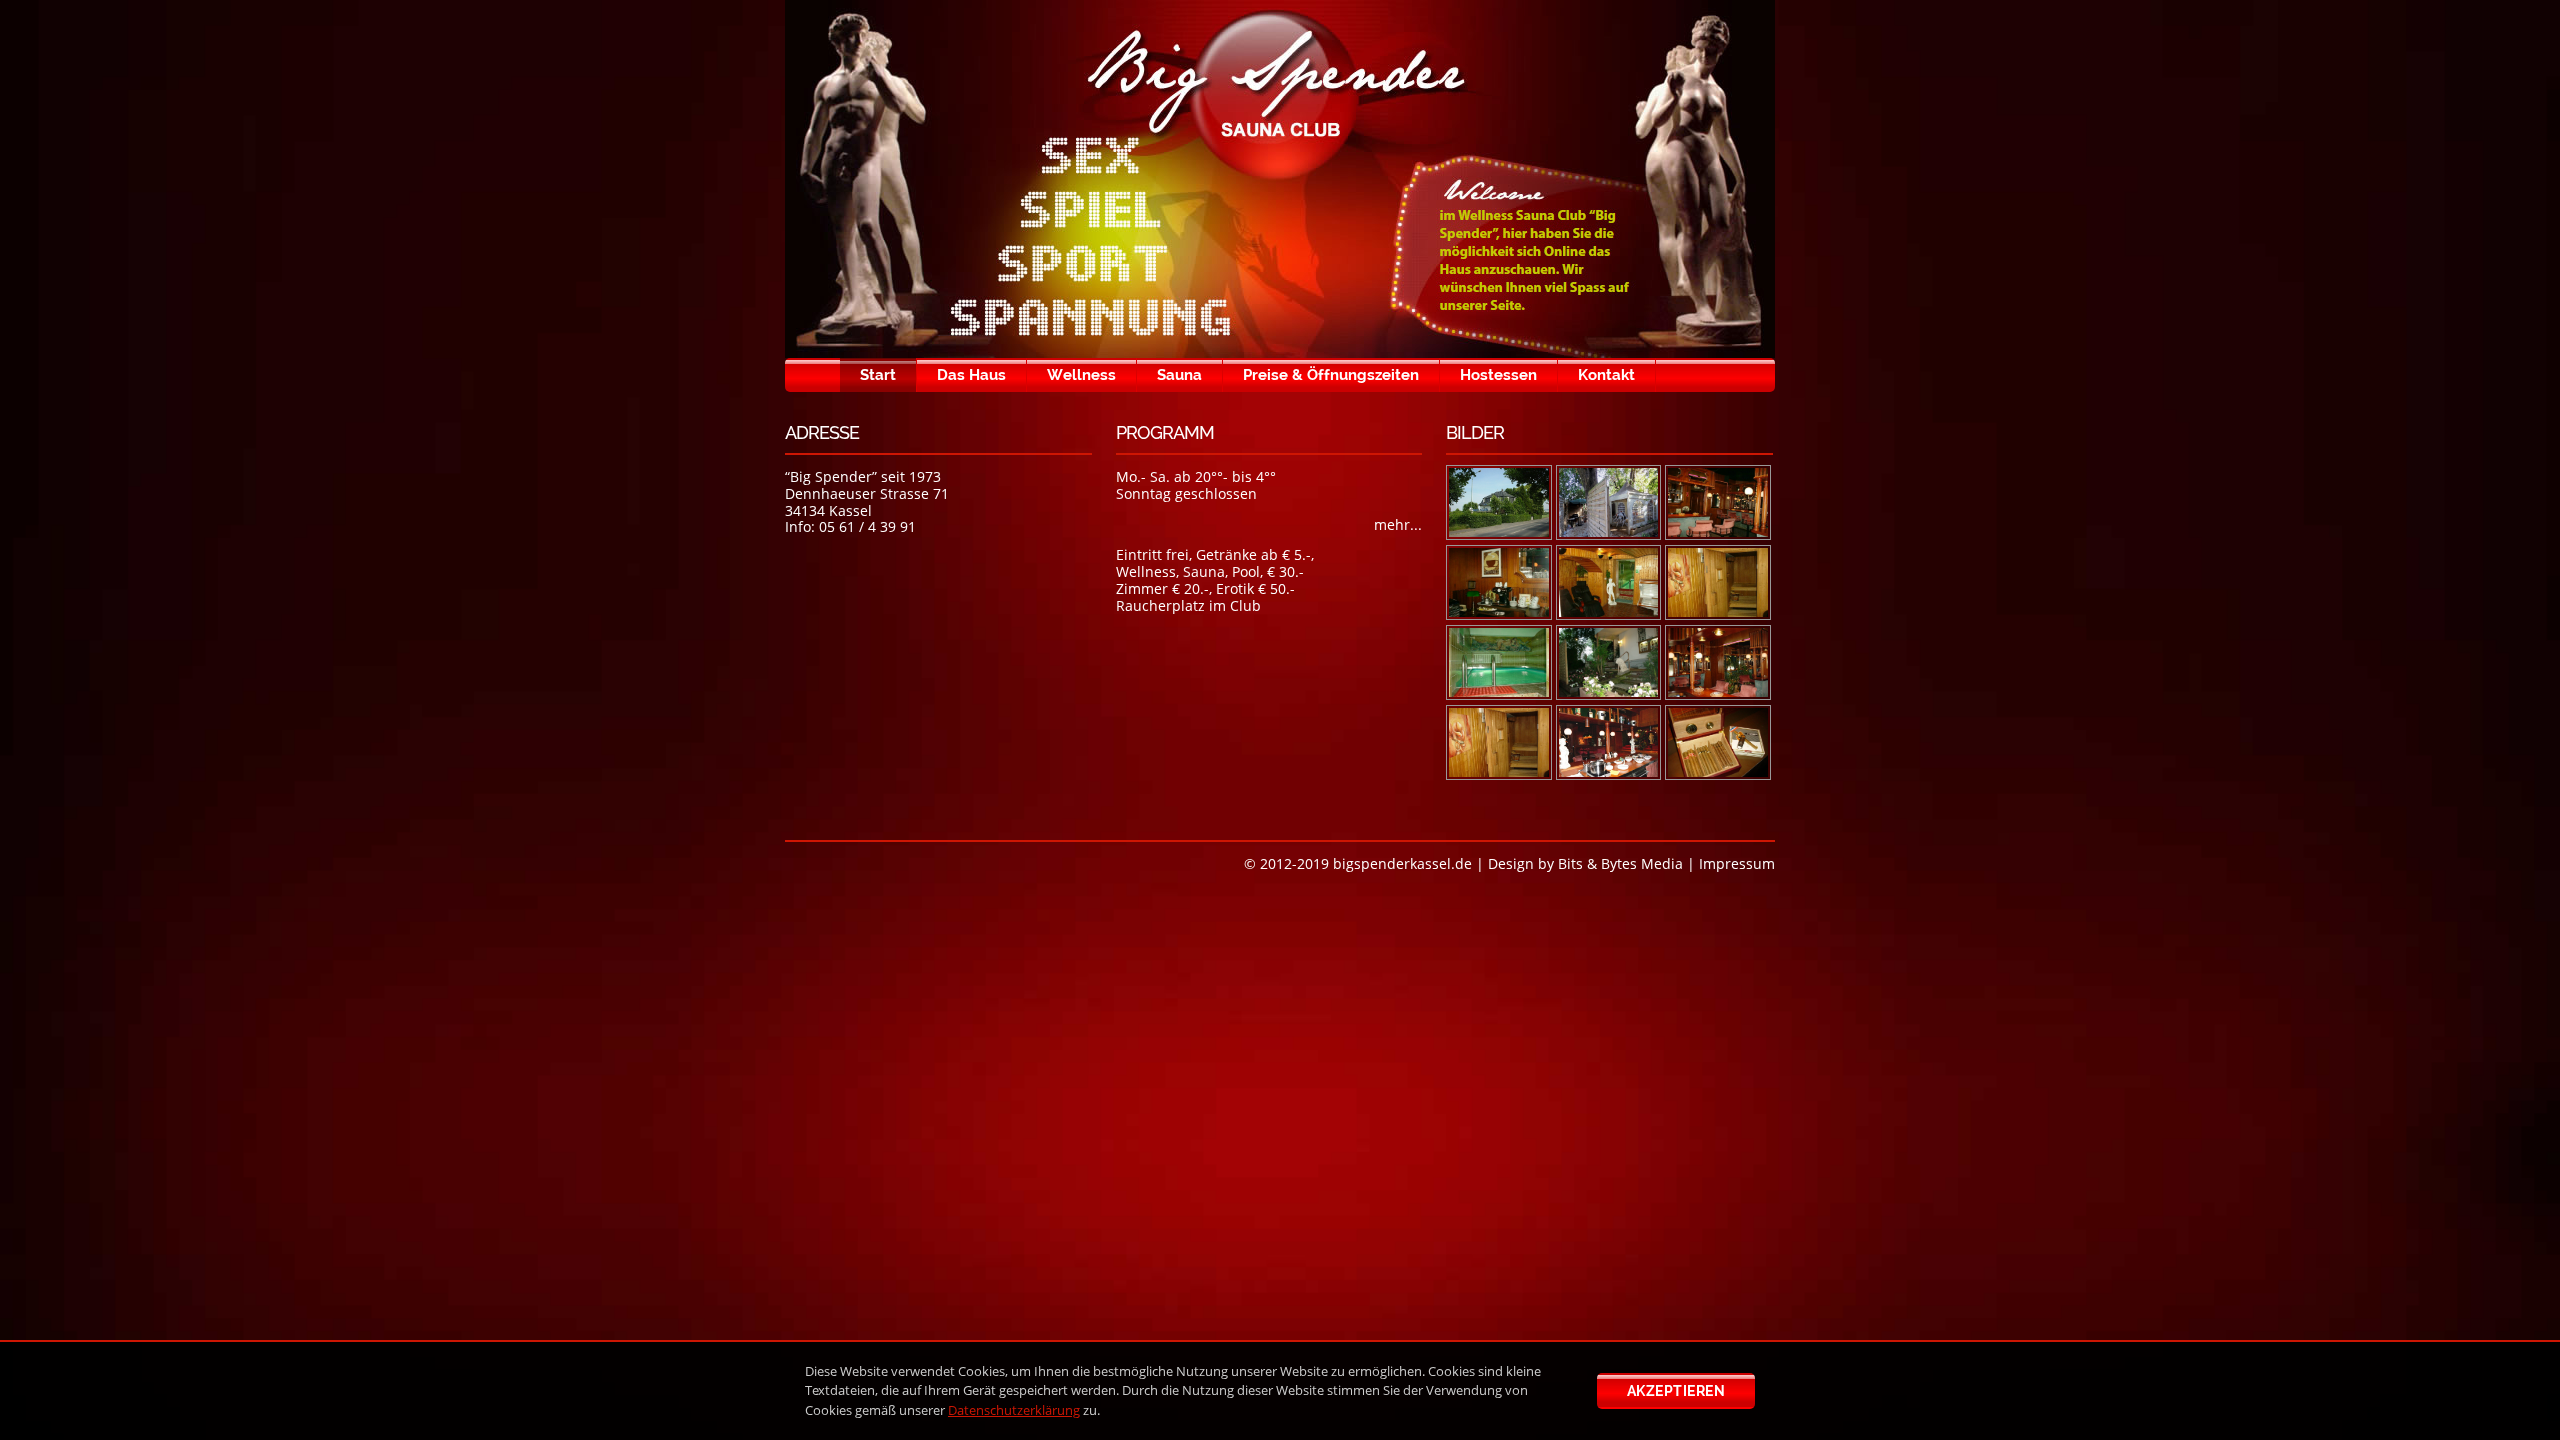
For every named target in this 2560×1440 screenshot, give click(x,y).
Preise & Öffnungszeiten (1331, 375)
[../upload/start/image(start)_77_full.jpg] (1718, 742)
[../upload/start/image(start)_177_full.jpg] (1499, 582)
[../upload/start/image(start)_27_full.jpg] (1609, 662)
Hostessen (1498, 375)
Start (878, 375)
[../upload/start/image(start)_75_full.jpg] (1609, 742)
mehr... (1398, 524)
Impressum (1737, 863)
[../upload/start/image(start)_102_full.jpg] (1499, 502)
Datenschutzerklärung (1014, 1410)
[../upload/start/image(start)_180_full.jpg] (1499, 662)
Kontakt (1606, 375)
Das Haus (971, 375)
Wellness (1081, 375)
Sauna (1179, 375)
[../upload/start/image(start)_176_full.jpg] (1718, 502)
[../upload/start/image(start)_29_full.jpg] (1718, 662)
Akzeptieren (1676, 1391)
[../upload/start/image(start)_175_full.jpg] (1609, 502)
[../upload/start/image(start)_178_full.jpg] (1609, 582)
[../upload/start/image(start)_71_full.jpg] (1499, 742)
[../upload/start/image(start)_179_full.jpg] (1718, 582)
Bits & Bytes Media (1620, 863)
